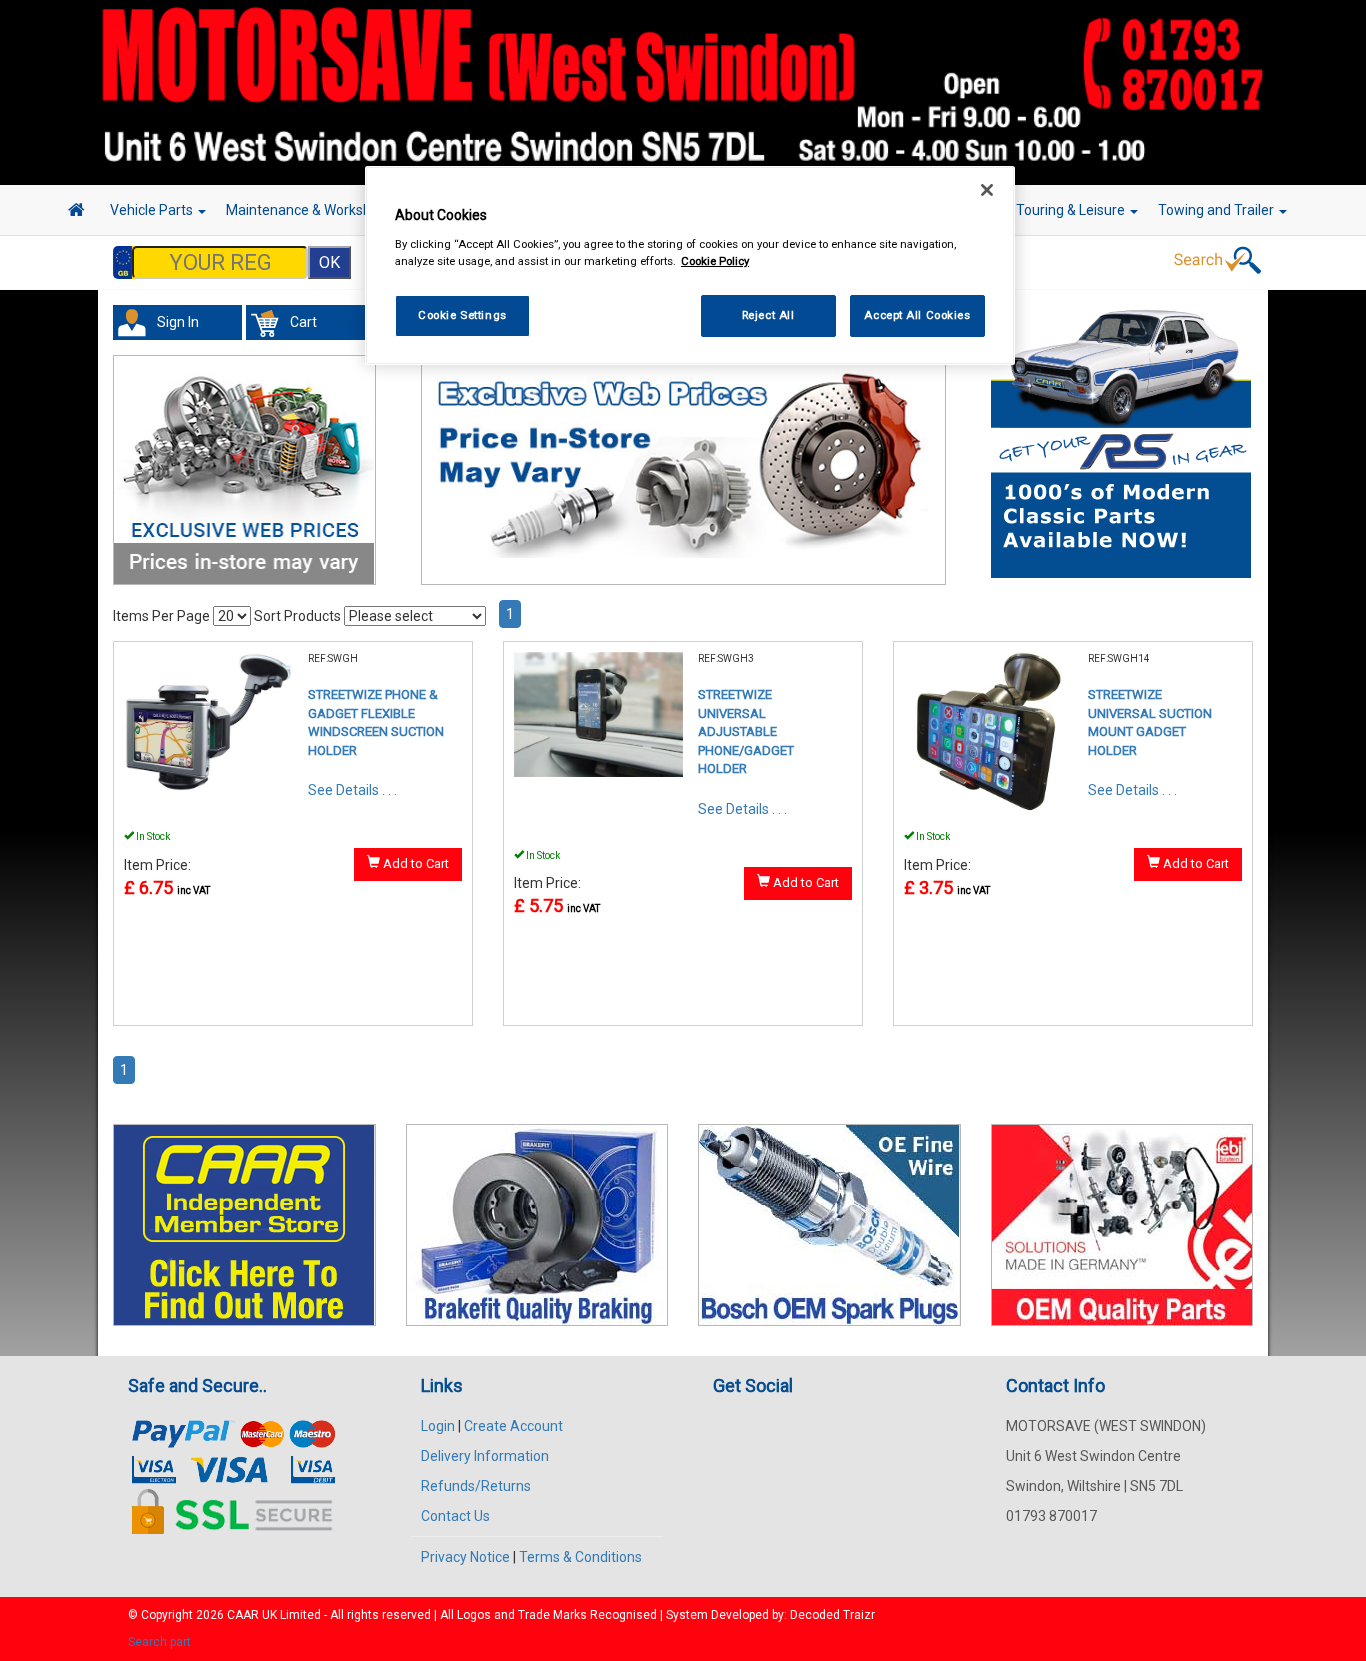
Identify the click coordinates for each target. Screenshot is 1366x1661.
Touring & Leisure (1072, 210)
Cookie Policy (715, 261)
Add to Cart (414, 863)
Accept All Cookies (917, 315)
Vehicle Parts (153, 210)
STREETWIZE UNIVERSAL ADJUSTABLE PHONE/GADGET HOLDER (746, 731)
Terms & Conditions (580, 1557)
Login (438, 1426)
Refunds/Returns (476, 1486)
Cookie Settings (462, 315)
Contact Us (455, 1516)
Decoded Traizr (832, 1615)
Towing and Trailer (1217, 210)
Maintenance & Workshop (308, 210)
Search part (159, 1642)
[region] (690, 265)
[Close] (987, 190)
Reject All (768, 315)
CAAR (243, 1615)
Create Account (513, 1426)
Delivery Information (485, 1456)
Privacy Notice (465, 1557)
